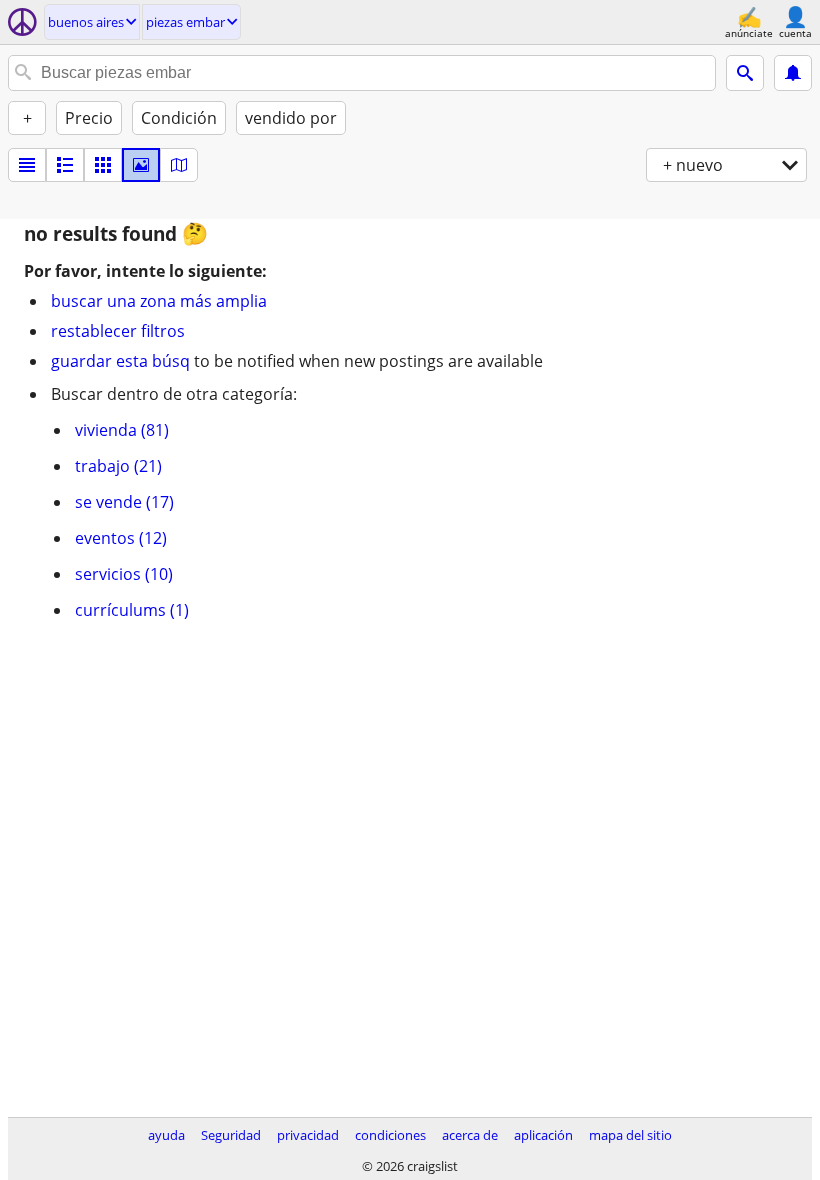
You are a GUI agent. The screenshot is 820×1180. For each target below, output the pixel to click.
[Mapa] (179, 165)
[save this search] (793, 73)
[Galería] (141, 165)
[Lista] (27, 165)
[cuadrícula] (103, 165)
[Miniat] (65, 165)
